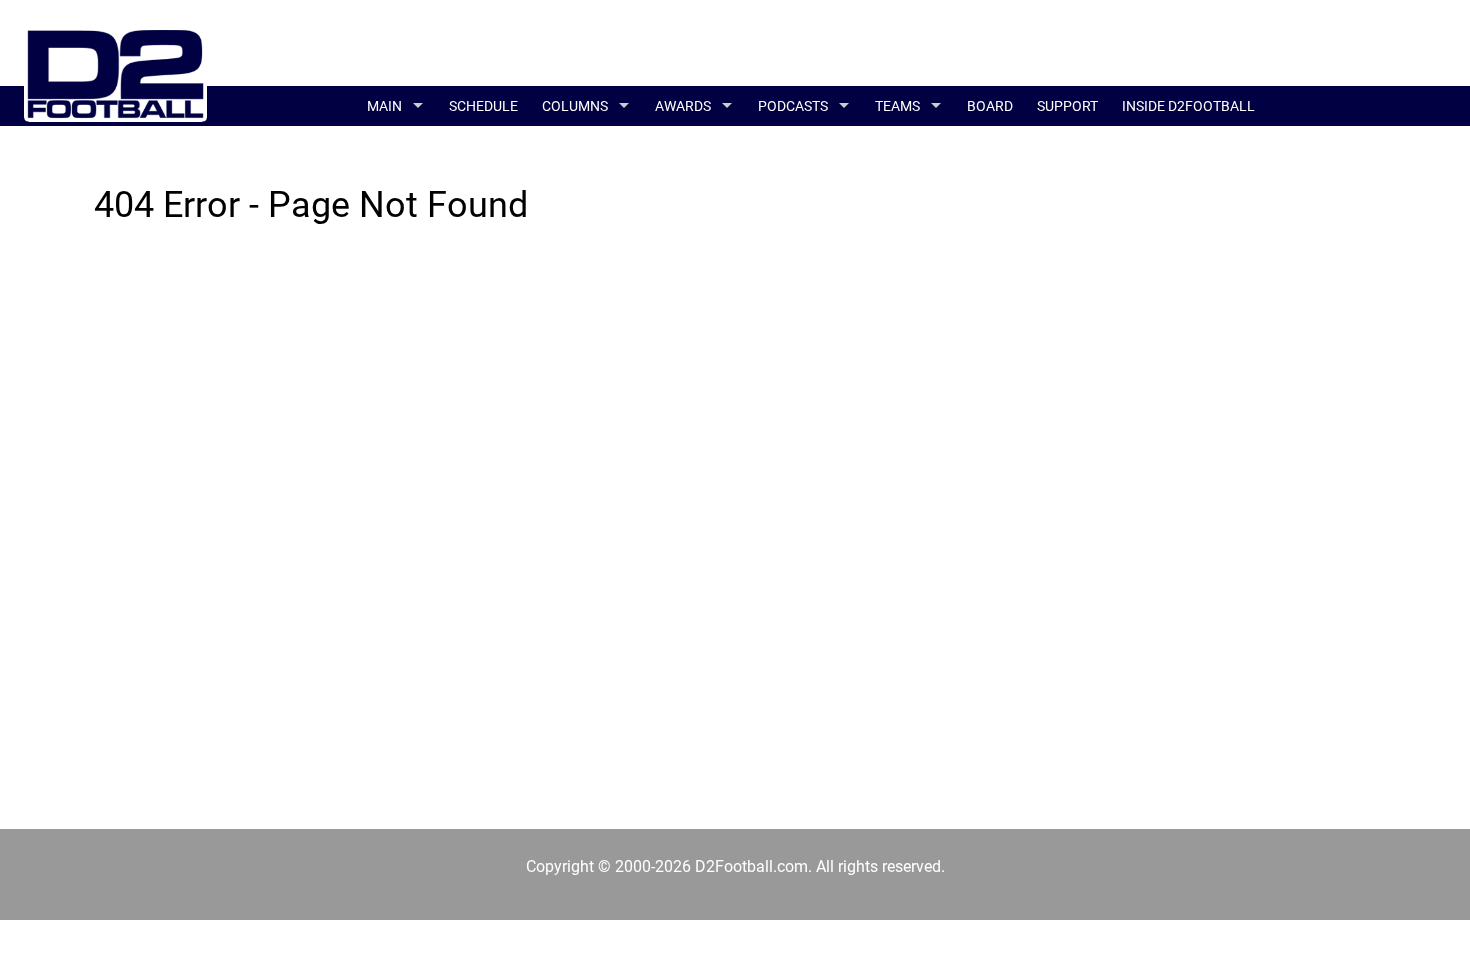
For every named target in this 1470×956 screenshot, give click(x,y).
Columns (575, 106)
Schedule (483, 106)
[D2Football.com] (115, 73)
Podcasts (793, 106)
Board (990, 106)
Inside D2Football (1188, 106)
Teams (897, 106)
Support (1067, 106)
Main (384, 106)
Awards (683, 106)
